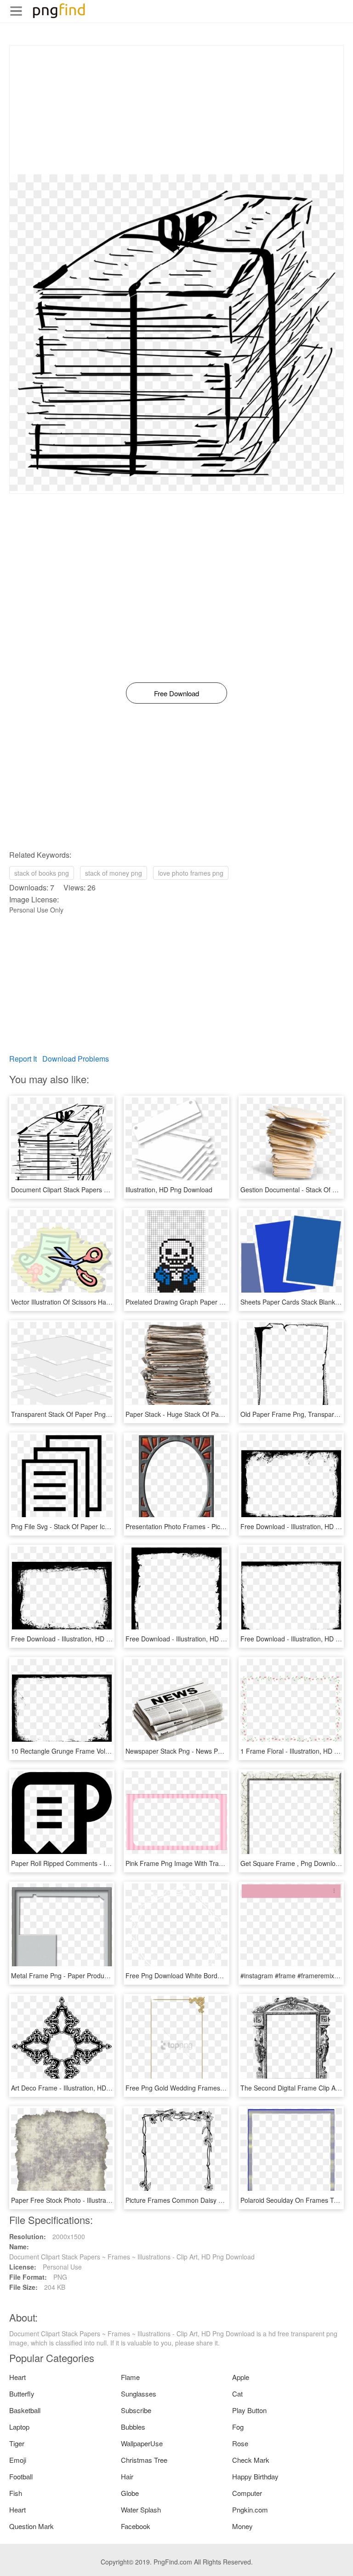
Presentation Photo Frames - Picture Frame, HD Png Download (218, 1526)
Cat (237, 2394)
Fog (238, 2427)
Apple (241, 2377)
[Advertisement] (176, 110)
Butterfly (22, 2394)
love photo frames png (191, 873)
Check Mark (251, 2460)
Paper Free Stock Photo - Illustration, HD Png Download (92, 2200)
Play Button (249, 2410)
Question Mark (31, 2526)
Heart (17, 2377)
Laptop (19, 2427)
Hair (127, 2476)
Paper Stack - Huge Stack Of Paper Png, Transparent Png (210, 1414)
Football (21, 2476)
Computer (247, 2493)
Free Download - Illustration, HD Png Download (80, 1639)
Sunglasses (139, 2394)
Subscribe (136, 2410)
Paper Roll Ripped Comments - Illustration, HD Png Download (101, 1863)
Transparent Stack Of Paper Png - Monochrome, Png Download (104, 1414)
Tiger (17, 2443)
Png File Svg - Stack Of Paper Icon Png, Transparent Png (94, 1526)
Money (242, 2526)
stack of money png (114, 873)
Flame (130, 2377)
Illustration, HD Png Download (169, 1190)
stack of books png (42, 873)
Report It (23, 1059)
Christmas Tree (144, 2460)
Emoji (18, 2460)
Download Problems (76, 1059)
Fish (16, 2493)
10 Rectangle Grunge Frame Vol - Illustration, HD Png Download (105, 1751)
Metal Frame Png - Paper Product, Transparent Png (86, 1975)
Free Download (176, 693)
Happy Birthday (255, 2476)
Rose (240, 2443)
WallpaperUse (142, 2443)
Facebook (136, 2526)
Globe (130, 2493)
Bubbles (133, 2427)
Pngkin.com (250, 2510)
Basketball (25, 2410)
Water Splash (141, 2510)
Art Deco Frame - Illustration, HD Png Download (81, 2088)
